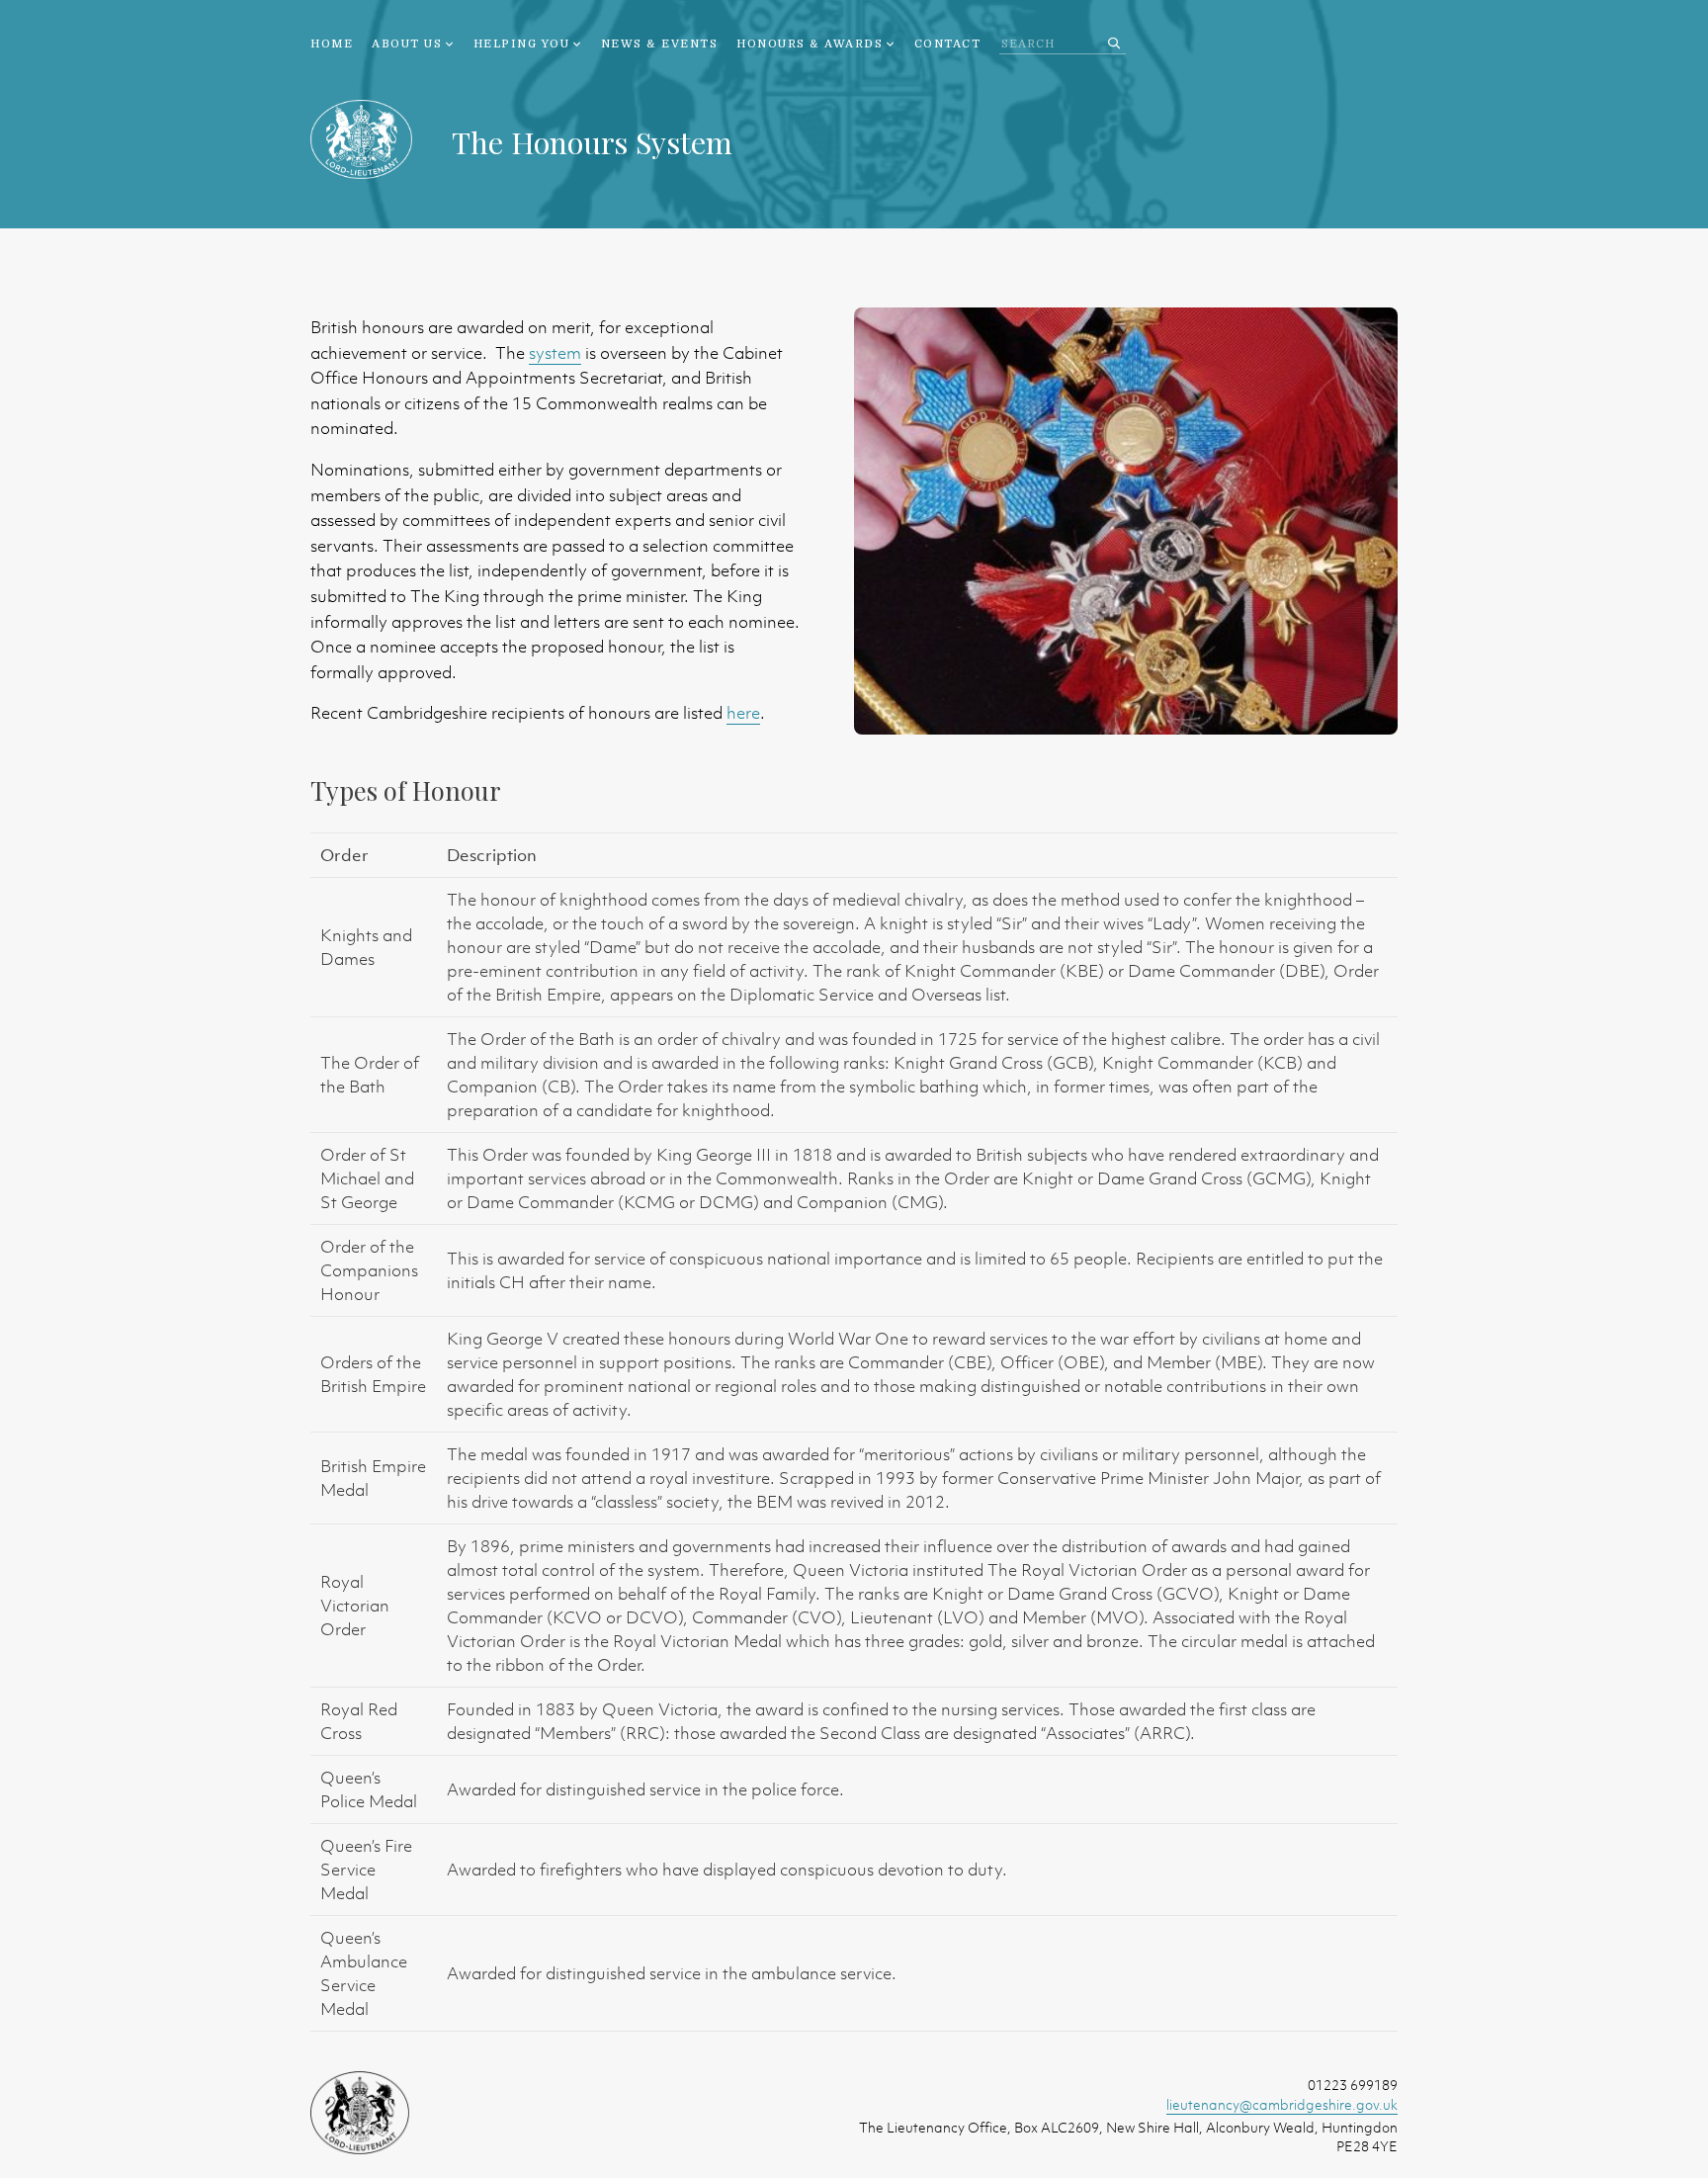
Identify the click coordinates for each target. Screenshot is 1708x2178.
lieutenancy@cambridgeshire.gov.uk (1282, 2104)
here (743, 713)
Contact (948, 44)
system (555, 353)
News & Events (660, 44)
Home (332, 44)
